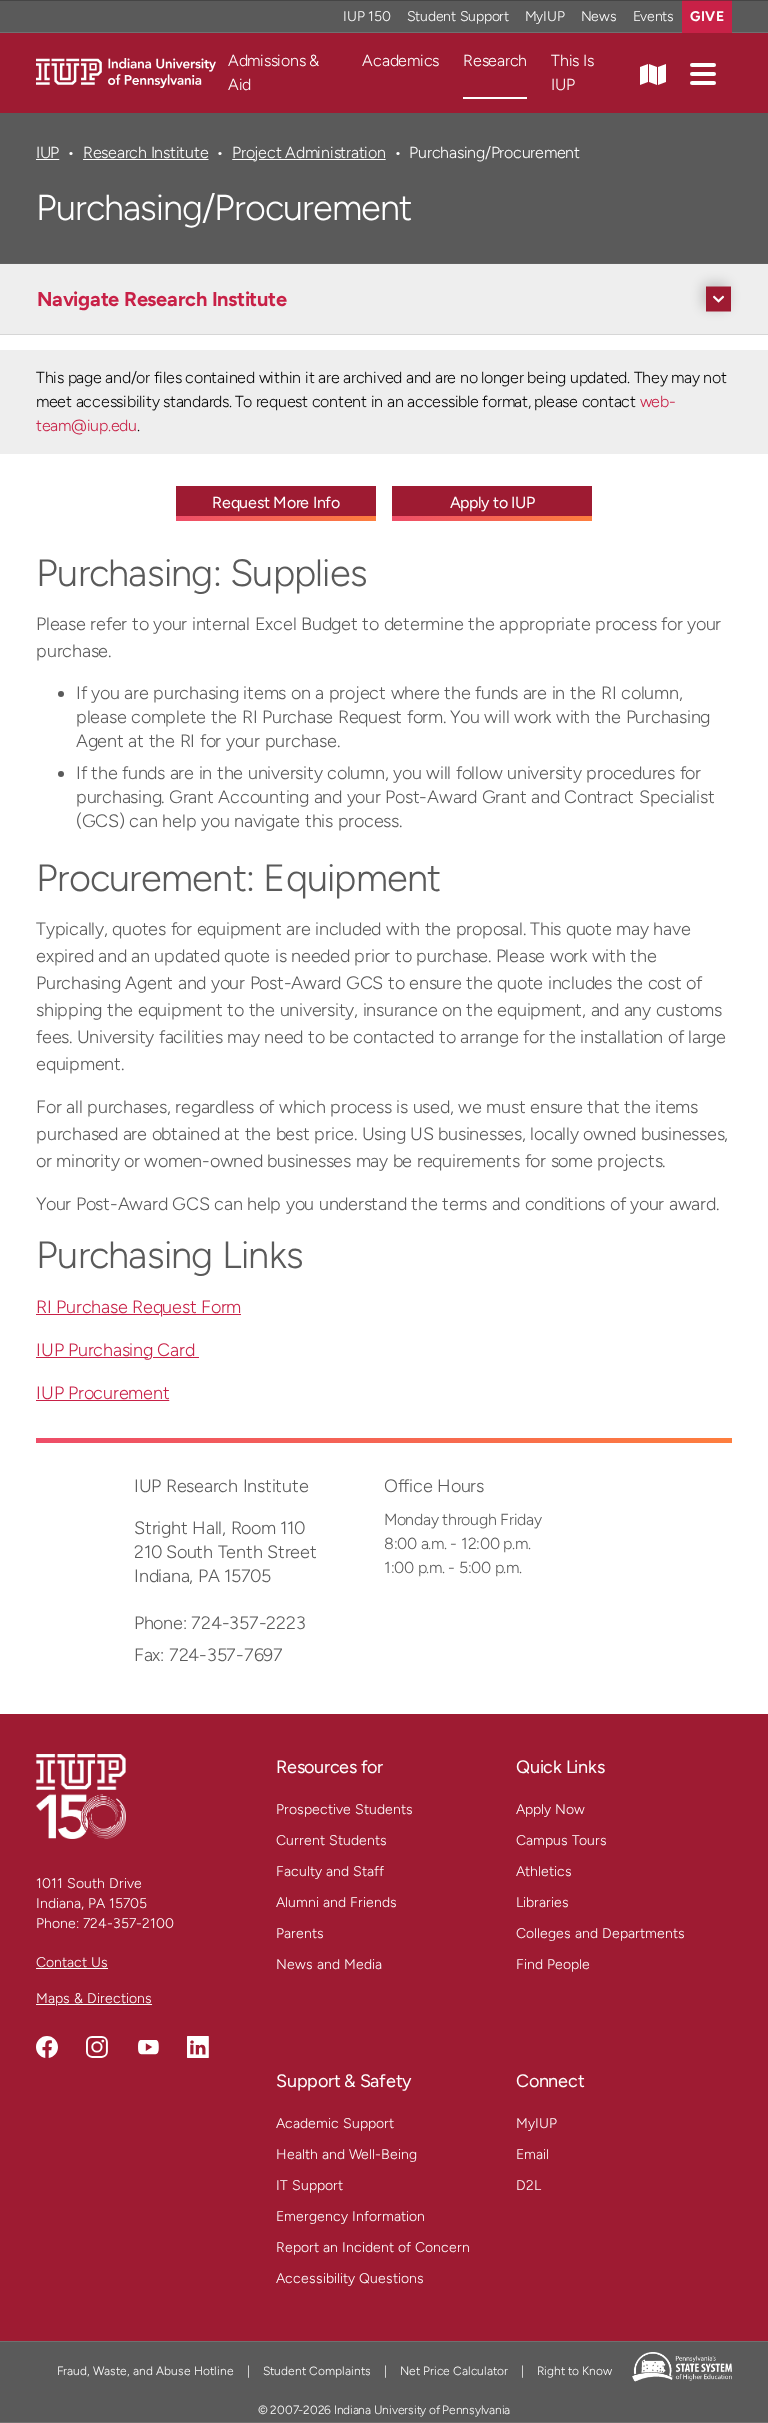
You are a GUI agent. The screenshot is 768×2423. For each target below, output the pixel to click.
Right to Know (574, 2371)
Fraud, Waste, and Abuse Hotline (145, 2371)
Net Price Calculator (454, 2371)
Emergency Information (350, 2216)
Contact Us (72, 1962)
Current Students (331, 1840)
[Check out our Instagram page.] (97, 2047)
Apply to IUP (492, 502)
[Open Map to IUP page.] (653, 73)
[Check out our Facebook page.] (47, 2047)
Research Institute (145, 152)
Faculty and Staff (330, 1871)
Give (707, 16)
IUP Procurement (102, 1393)
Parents (300, 1933)
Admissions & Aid (273, 72)
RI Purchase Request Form (138, 1307)
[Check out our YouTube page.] (148, 2047)
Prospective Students (344, 1809)
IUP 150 (366, 16)
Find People (553, 1964)
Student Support (458, 16)
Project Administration (308, 152)
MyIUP (545, 16)
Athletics (544, 1871)
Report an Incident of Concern (373, 2247)
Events (654, 16)
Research (495, 60)
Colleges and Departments (600, 1933)
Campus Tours (561, 1840)
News (599, 16)
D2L (528, 2185)
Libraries (542, 1902)
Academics (400, 60)
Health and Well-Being (346, 2154)
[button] (703, 73)
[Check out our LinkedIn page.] (198, 2047)
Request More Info (276, 502)
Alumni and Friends (336, 1902)
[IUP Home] (126, 71)
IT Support (309, 2185)
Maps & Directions (94, 1998)
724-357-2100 (128, 1923)
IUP (47, 152)
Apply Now (550, 1809)
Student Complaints (317, 2371)
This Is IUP (572, 72)
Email (532, 2154)
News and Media (329, 1964)
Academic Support (335, 2123)
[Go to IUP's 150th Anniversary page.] (81, 1795)
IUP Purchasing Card (117, 1350)
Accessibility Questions (350, 2278)
